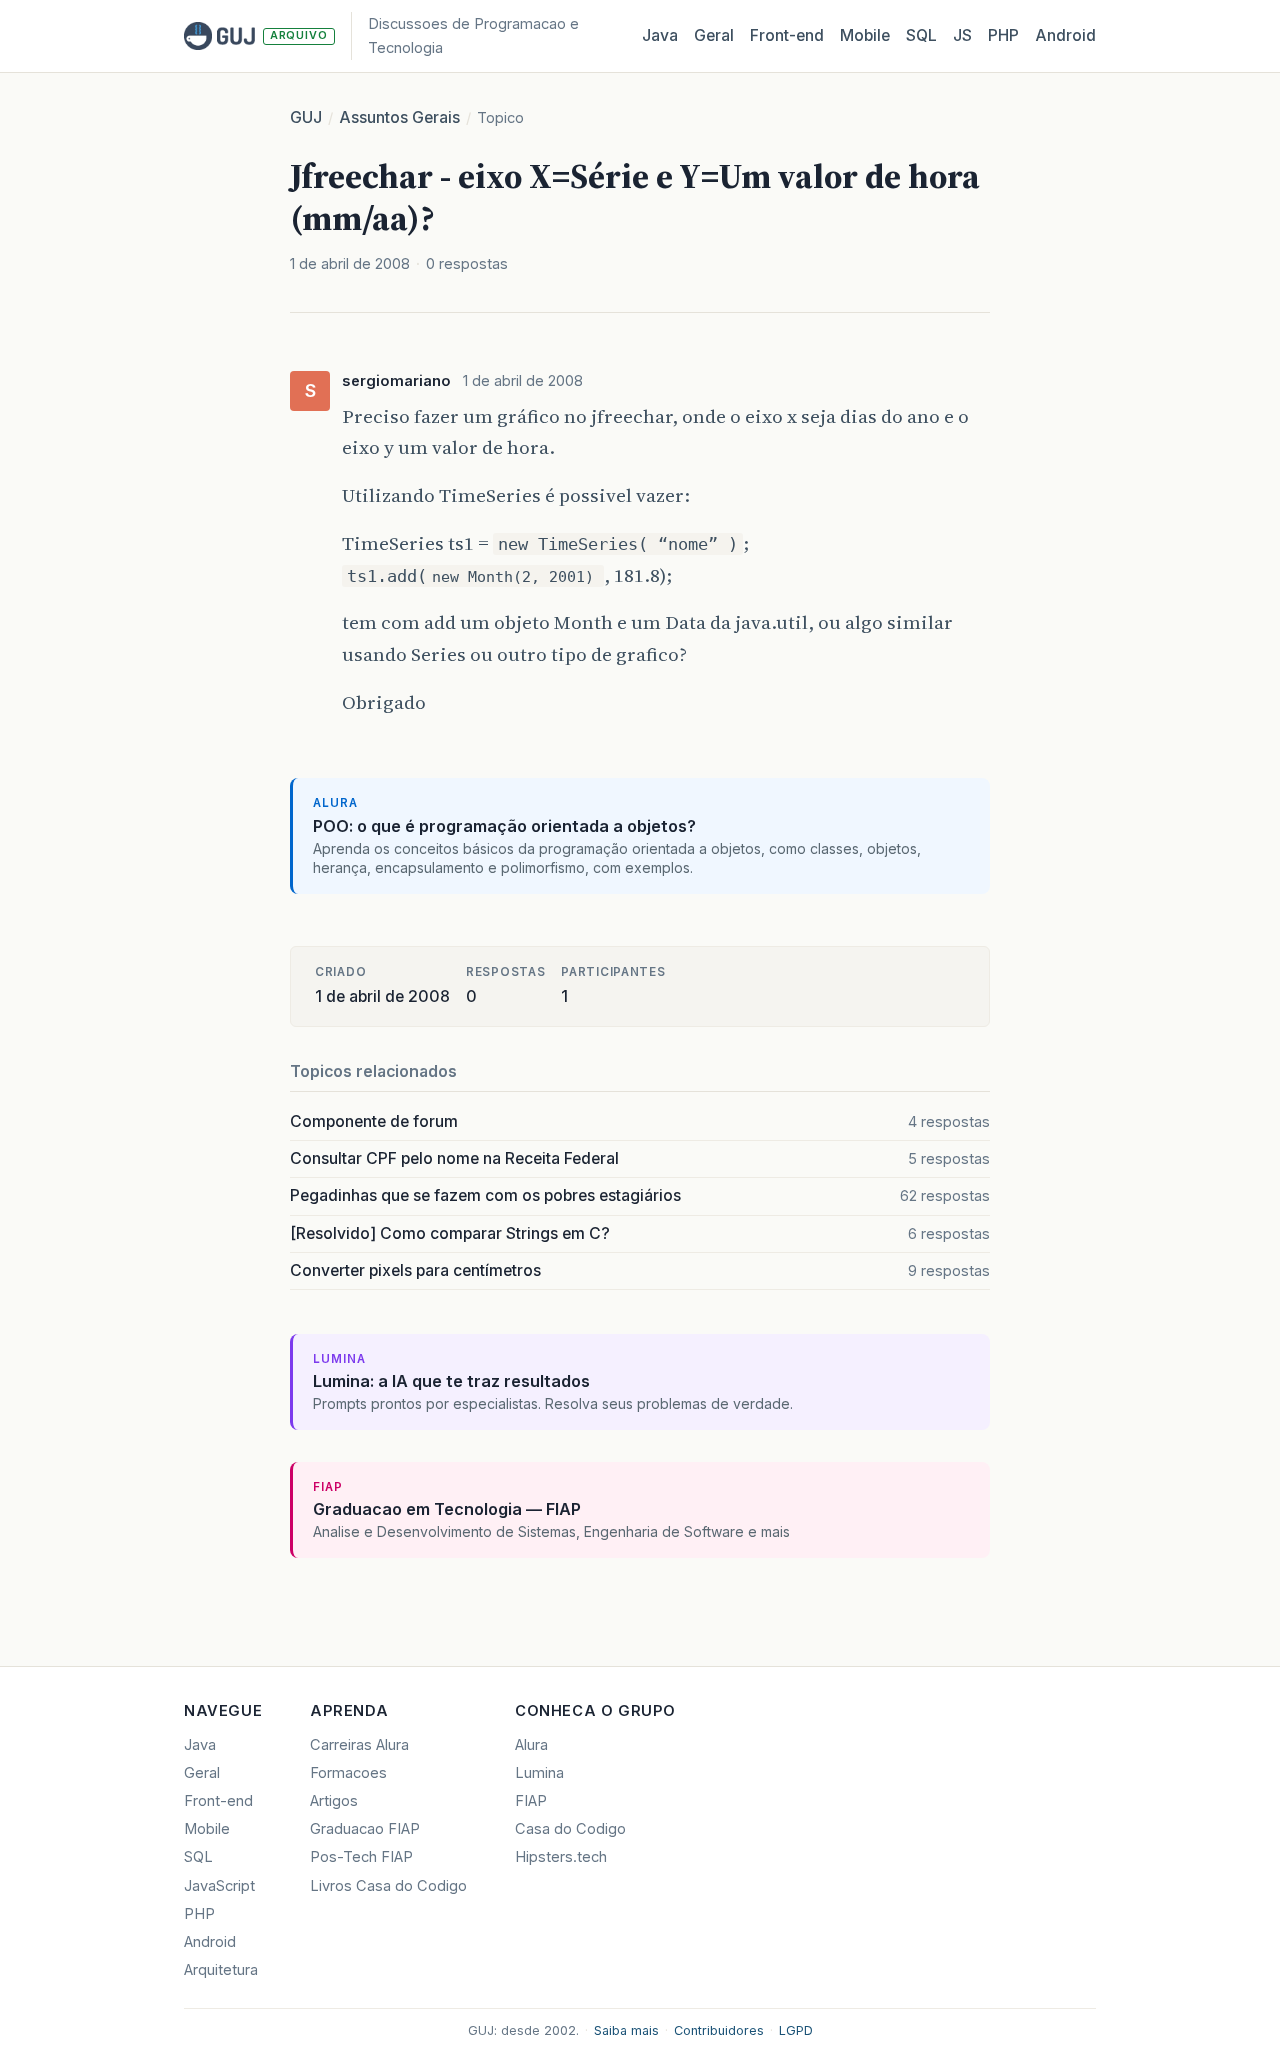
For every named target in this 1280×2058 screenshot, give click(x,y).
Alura (531, 1745)
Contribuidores (719, 2030)
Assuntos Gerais (399, 117)
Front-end (218, 1801)
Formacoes (348, 1773)
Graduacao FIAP (365, 1829)
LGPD (796, 2030)
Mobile (865, 35)
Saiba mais (626, 2030)
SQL (921, 35)
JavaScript (219, 1886)
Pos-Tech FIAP (361, 1857)
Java (660, 35)
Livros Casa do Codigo (388, 1886)
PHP (1003, 35)
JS (962, 35)
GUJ (306, 117)
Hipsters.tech (561, 1857)
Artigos (334, 1801)
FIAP (531, 1801)
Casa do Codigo (570, 1829)
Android (1065, 35)
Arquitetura (221, 1970)
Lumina (539, 1773)
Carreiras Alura (359, 1745)
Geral (714, 35)
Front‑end (787, 35)
